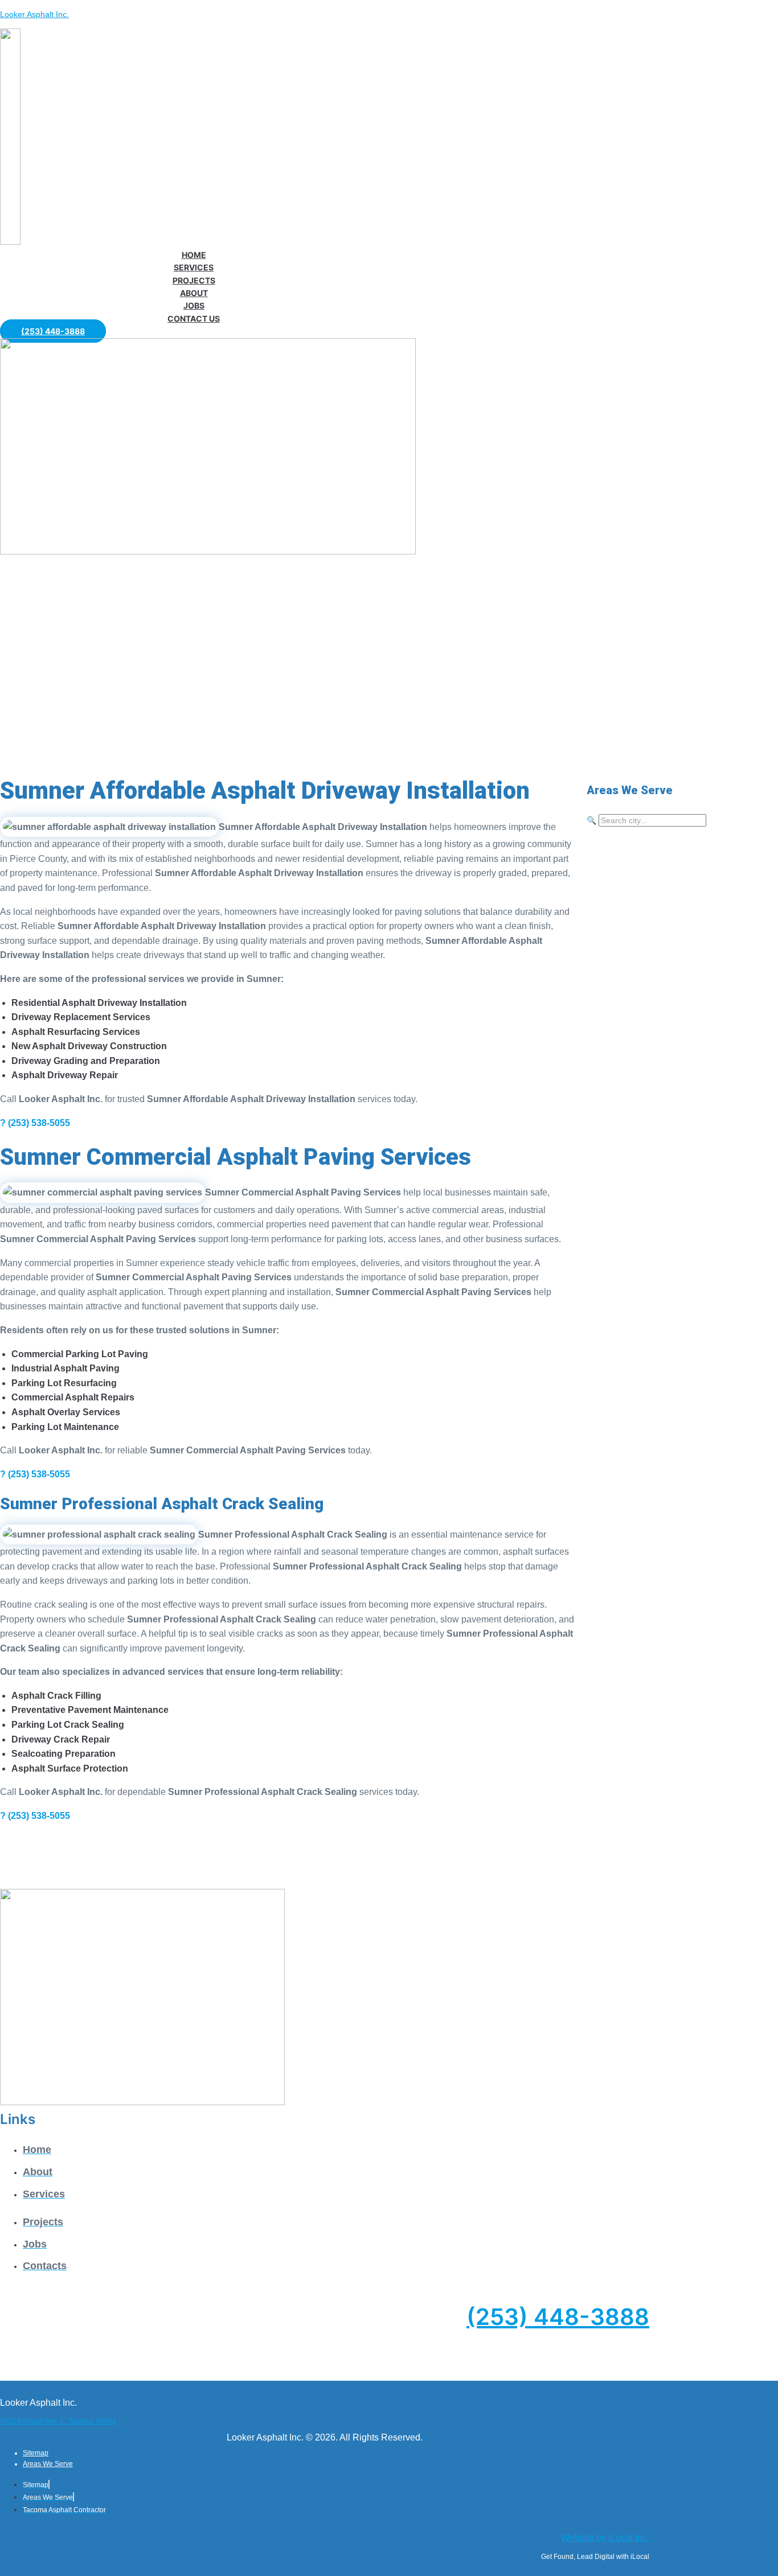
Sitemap (36, 2453)
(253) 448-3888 (558, 2317)
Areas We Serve (48, 2464)
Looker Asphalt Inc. (34, 14)
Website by (605, 2538)
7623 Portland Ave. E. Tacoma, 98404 (58, 2421)
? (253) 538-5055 (35, 1123)
